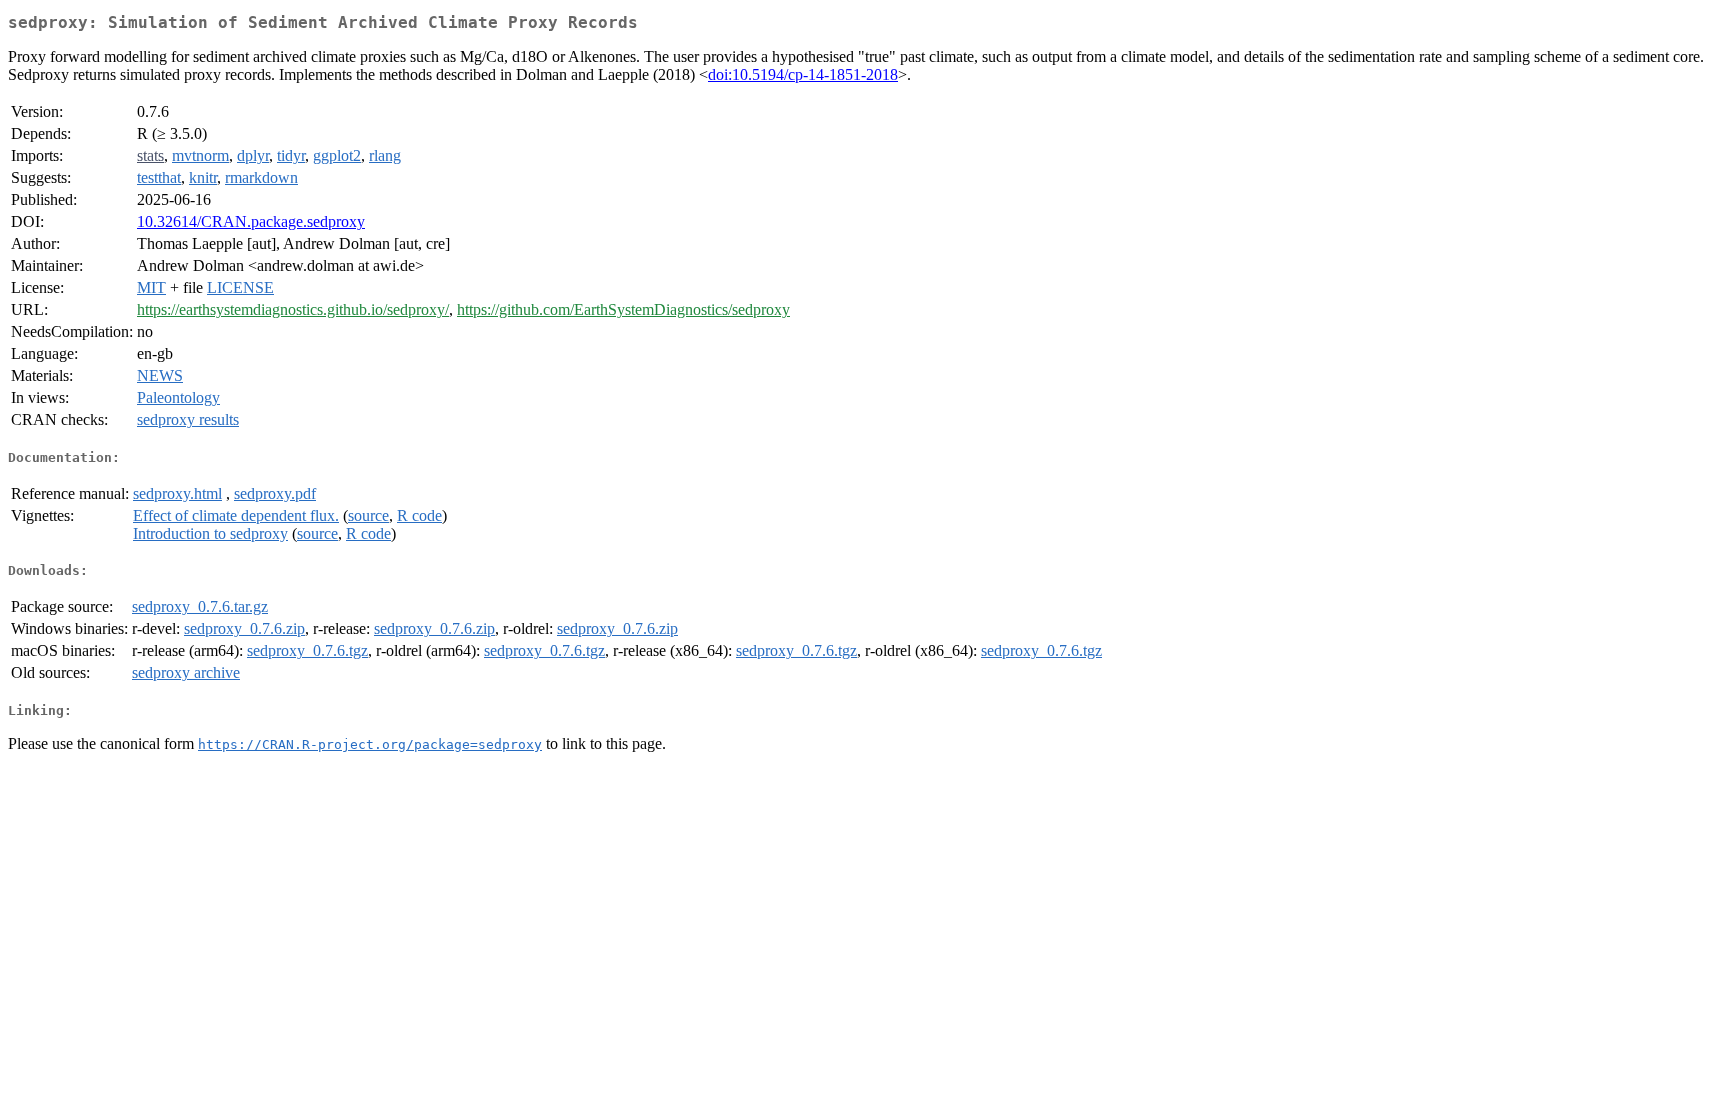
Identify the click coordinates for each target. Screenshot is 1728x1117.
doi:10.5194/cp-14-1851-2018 (803, 74)
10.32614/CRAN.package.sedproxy (251, 221)
